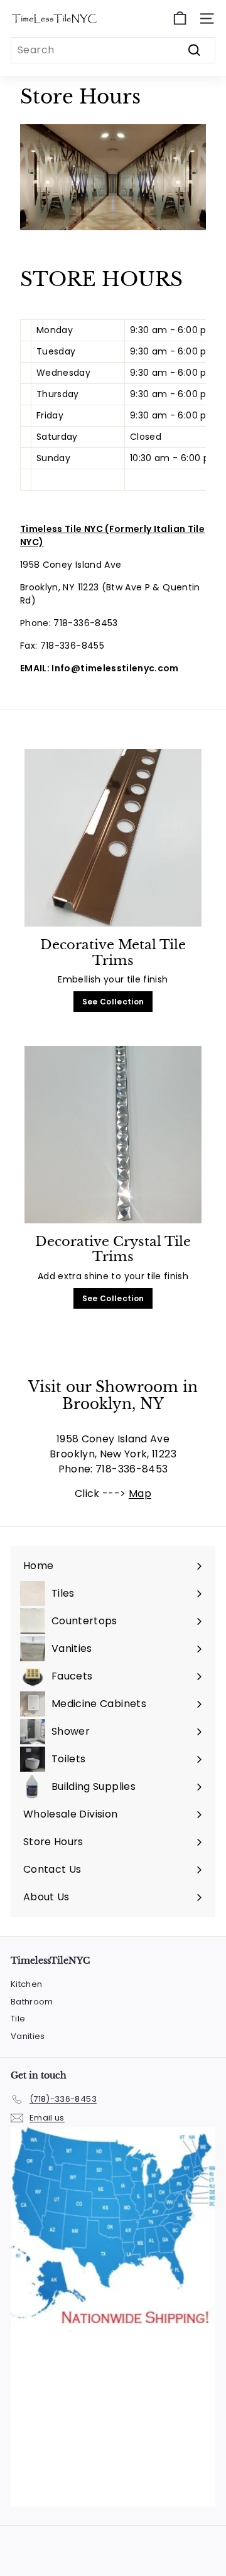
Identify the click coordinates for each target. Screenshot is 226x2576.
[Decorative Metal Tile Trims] (113, 838)
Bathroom (32, 2002)
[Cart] (180, 19)
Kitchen (26, 1984)
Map (140, 1493)
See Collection (113, 1002)
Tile (18, 2019)
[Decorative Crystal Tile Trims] (113, 1135)
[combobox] (113, 50)
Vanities (28, 2036)
